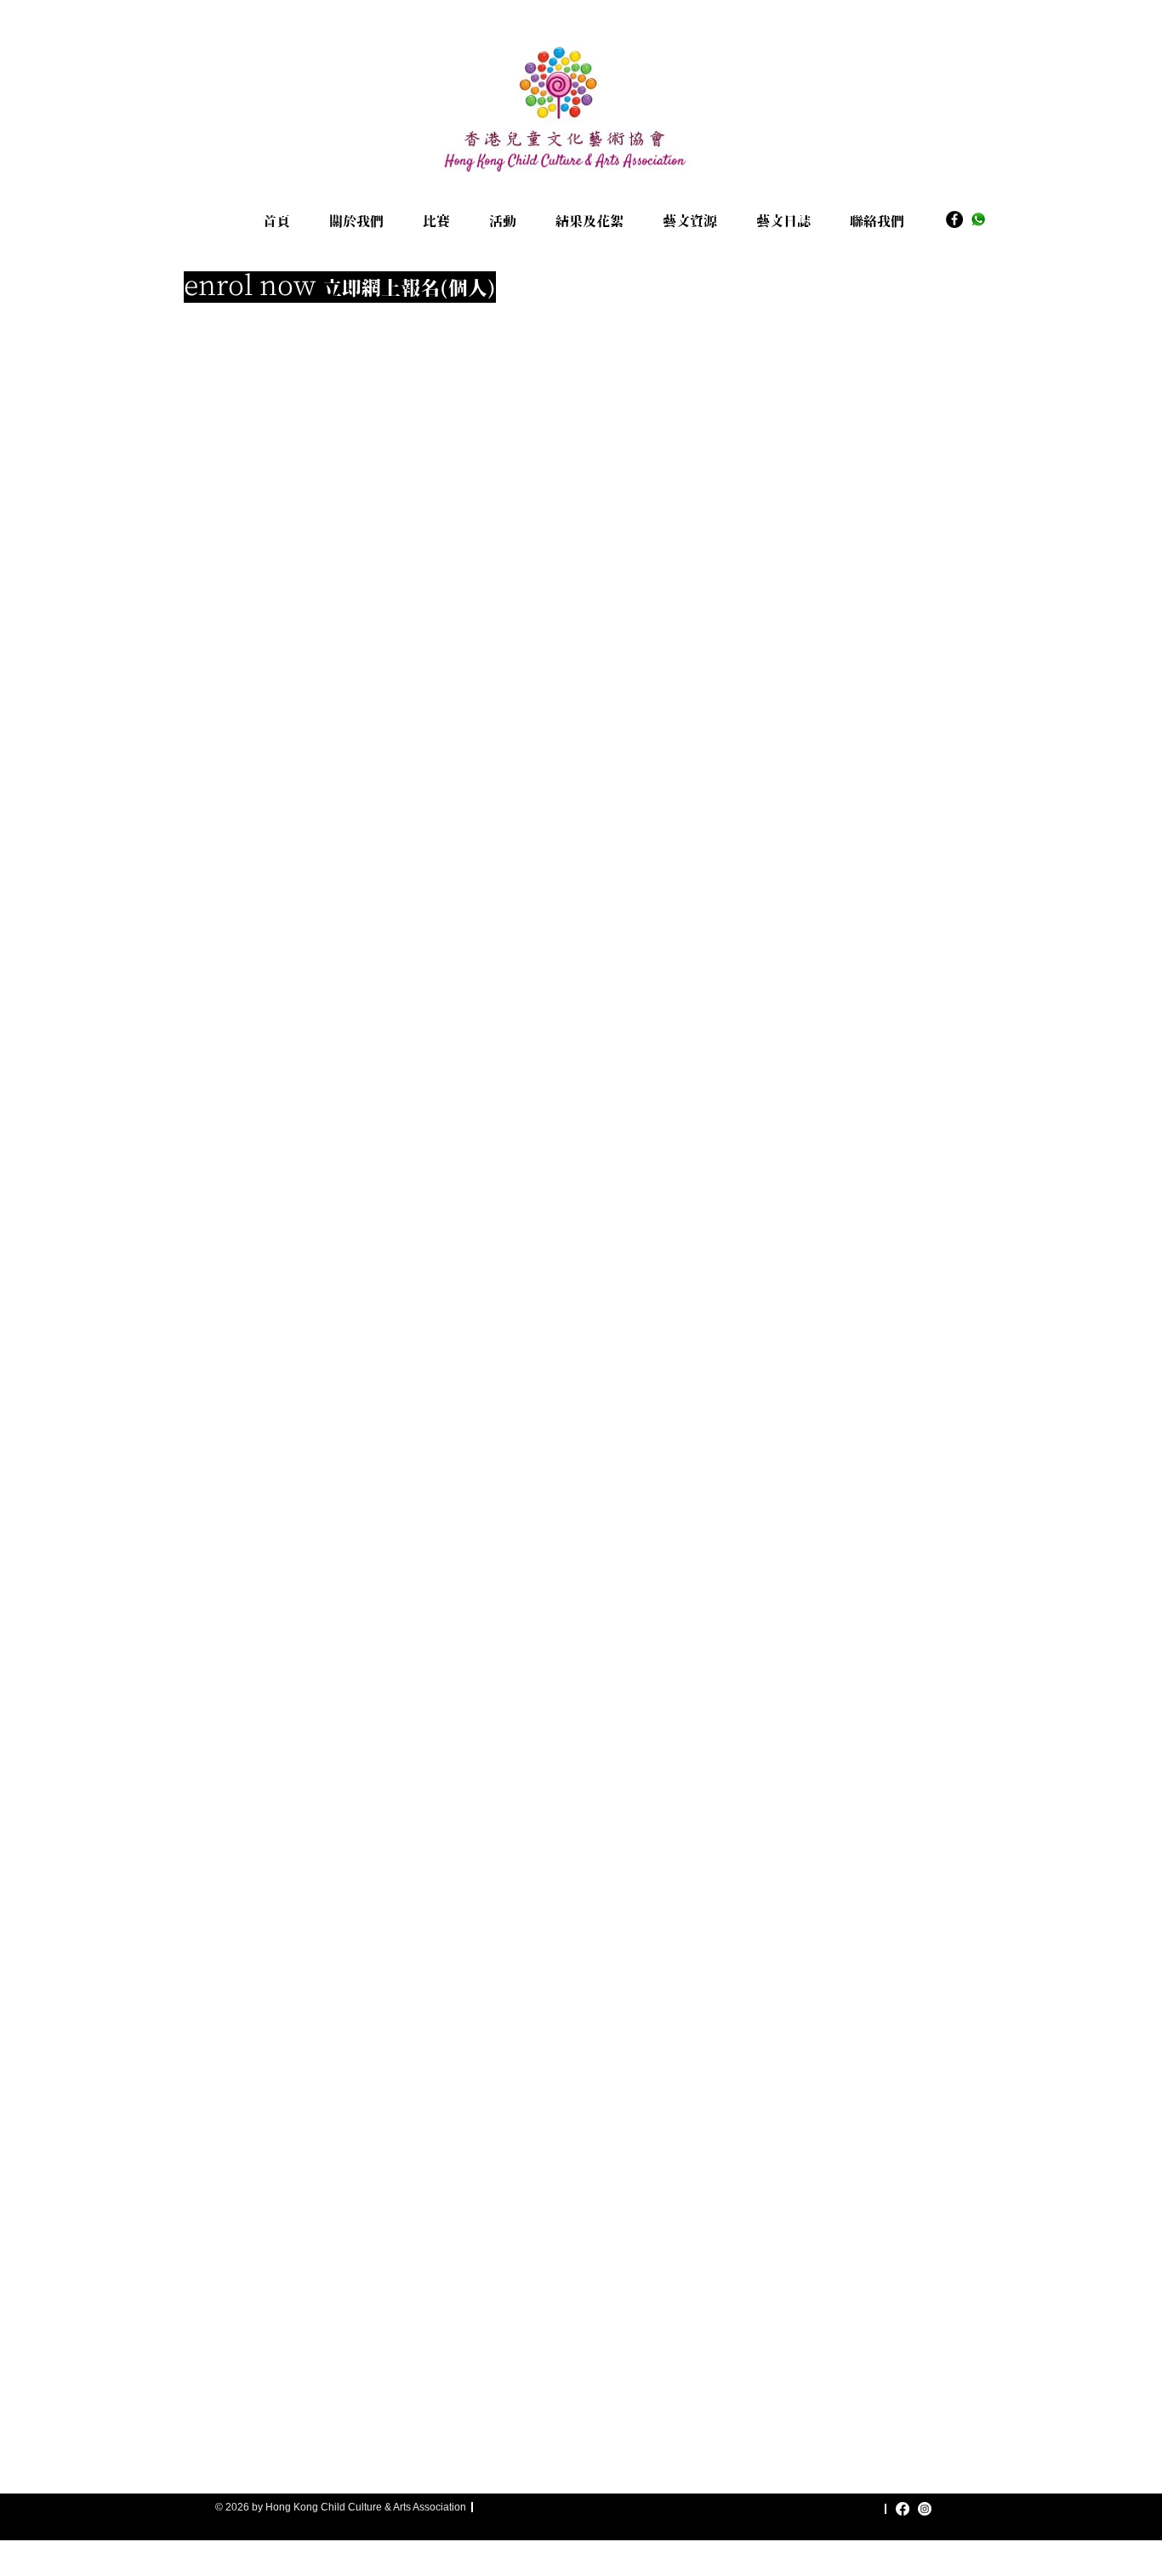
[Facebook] (954, 219)
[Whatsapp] (978, 219)
